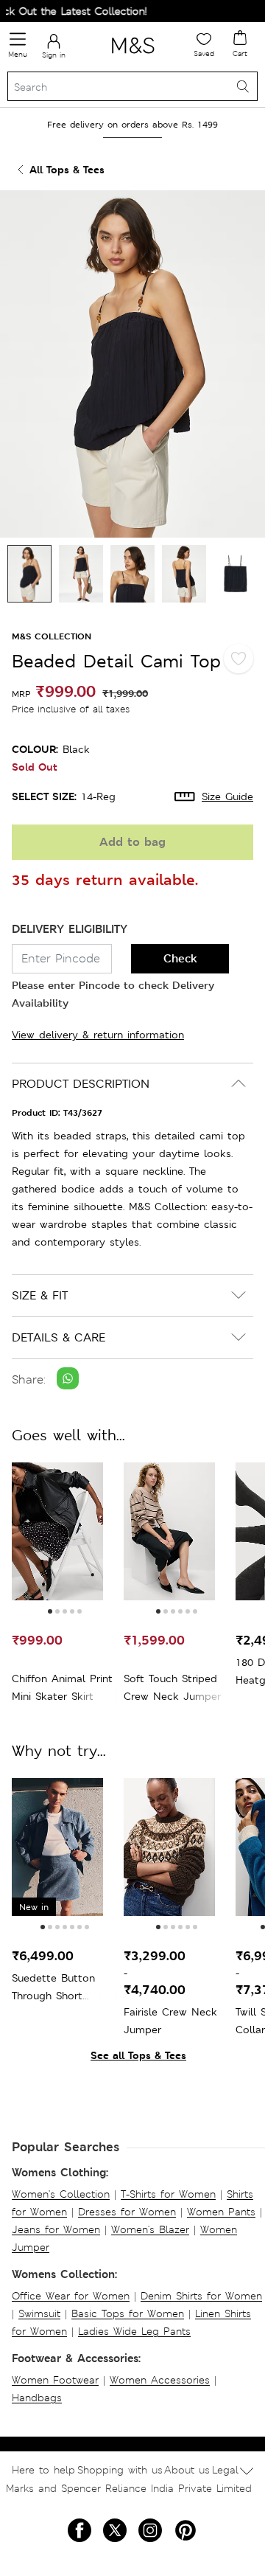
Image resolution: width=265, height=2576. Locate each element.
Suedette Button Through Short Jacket (53, 1988)
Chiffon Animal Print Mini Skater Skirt (62, 1687)
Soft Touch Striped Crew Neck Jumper (172, 1687)
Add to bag (132, 842)
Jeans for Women (56, 2229)
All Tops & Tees (67, 169)
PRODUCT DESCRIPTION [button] (81, 1084)
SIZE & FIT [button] (40, 1295)
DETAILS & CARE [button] (59, 1337)
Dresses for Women (127, 2212)
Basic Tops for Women (128, 2313)
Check (180, 958)
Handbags (37, 2398)
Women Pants (221, 2212)
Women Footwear (55, 2380)
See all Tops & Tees (138, 2055)
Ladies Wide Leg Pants (134, 2331)
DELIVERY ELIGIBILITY (70, 929)
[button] (50, 1611)
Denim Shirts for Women (201, 2296)
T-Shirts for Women (168, 2194)
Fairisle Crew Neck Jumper (170, 2021)
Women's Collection (61, 2194)
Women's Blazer (150, 2229)
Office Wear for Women (71, 2296)
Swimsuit (39, 2313)
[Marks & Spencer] (133, 56)
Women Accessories (160, 2380)
